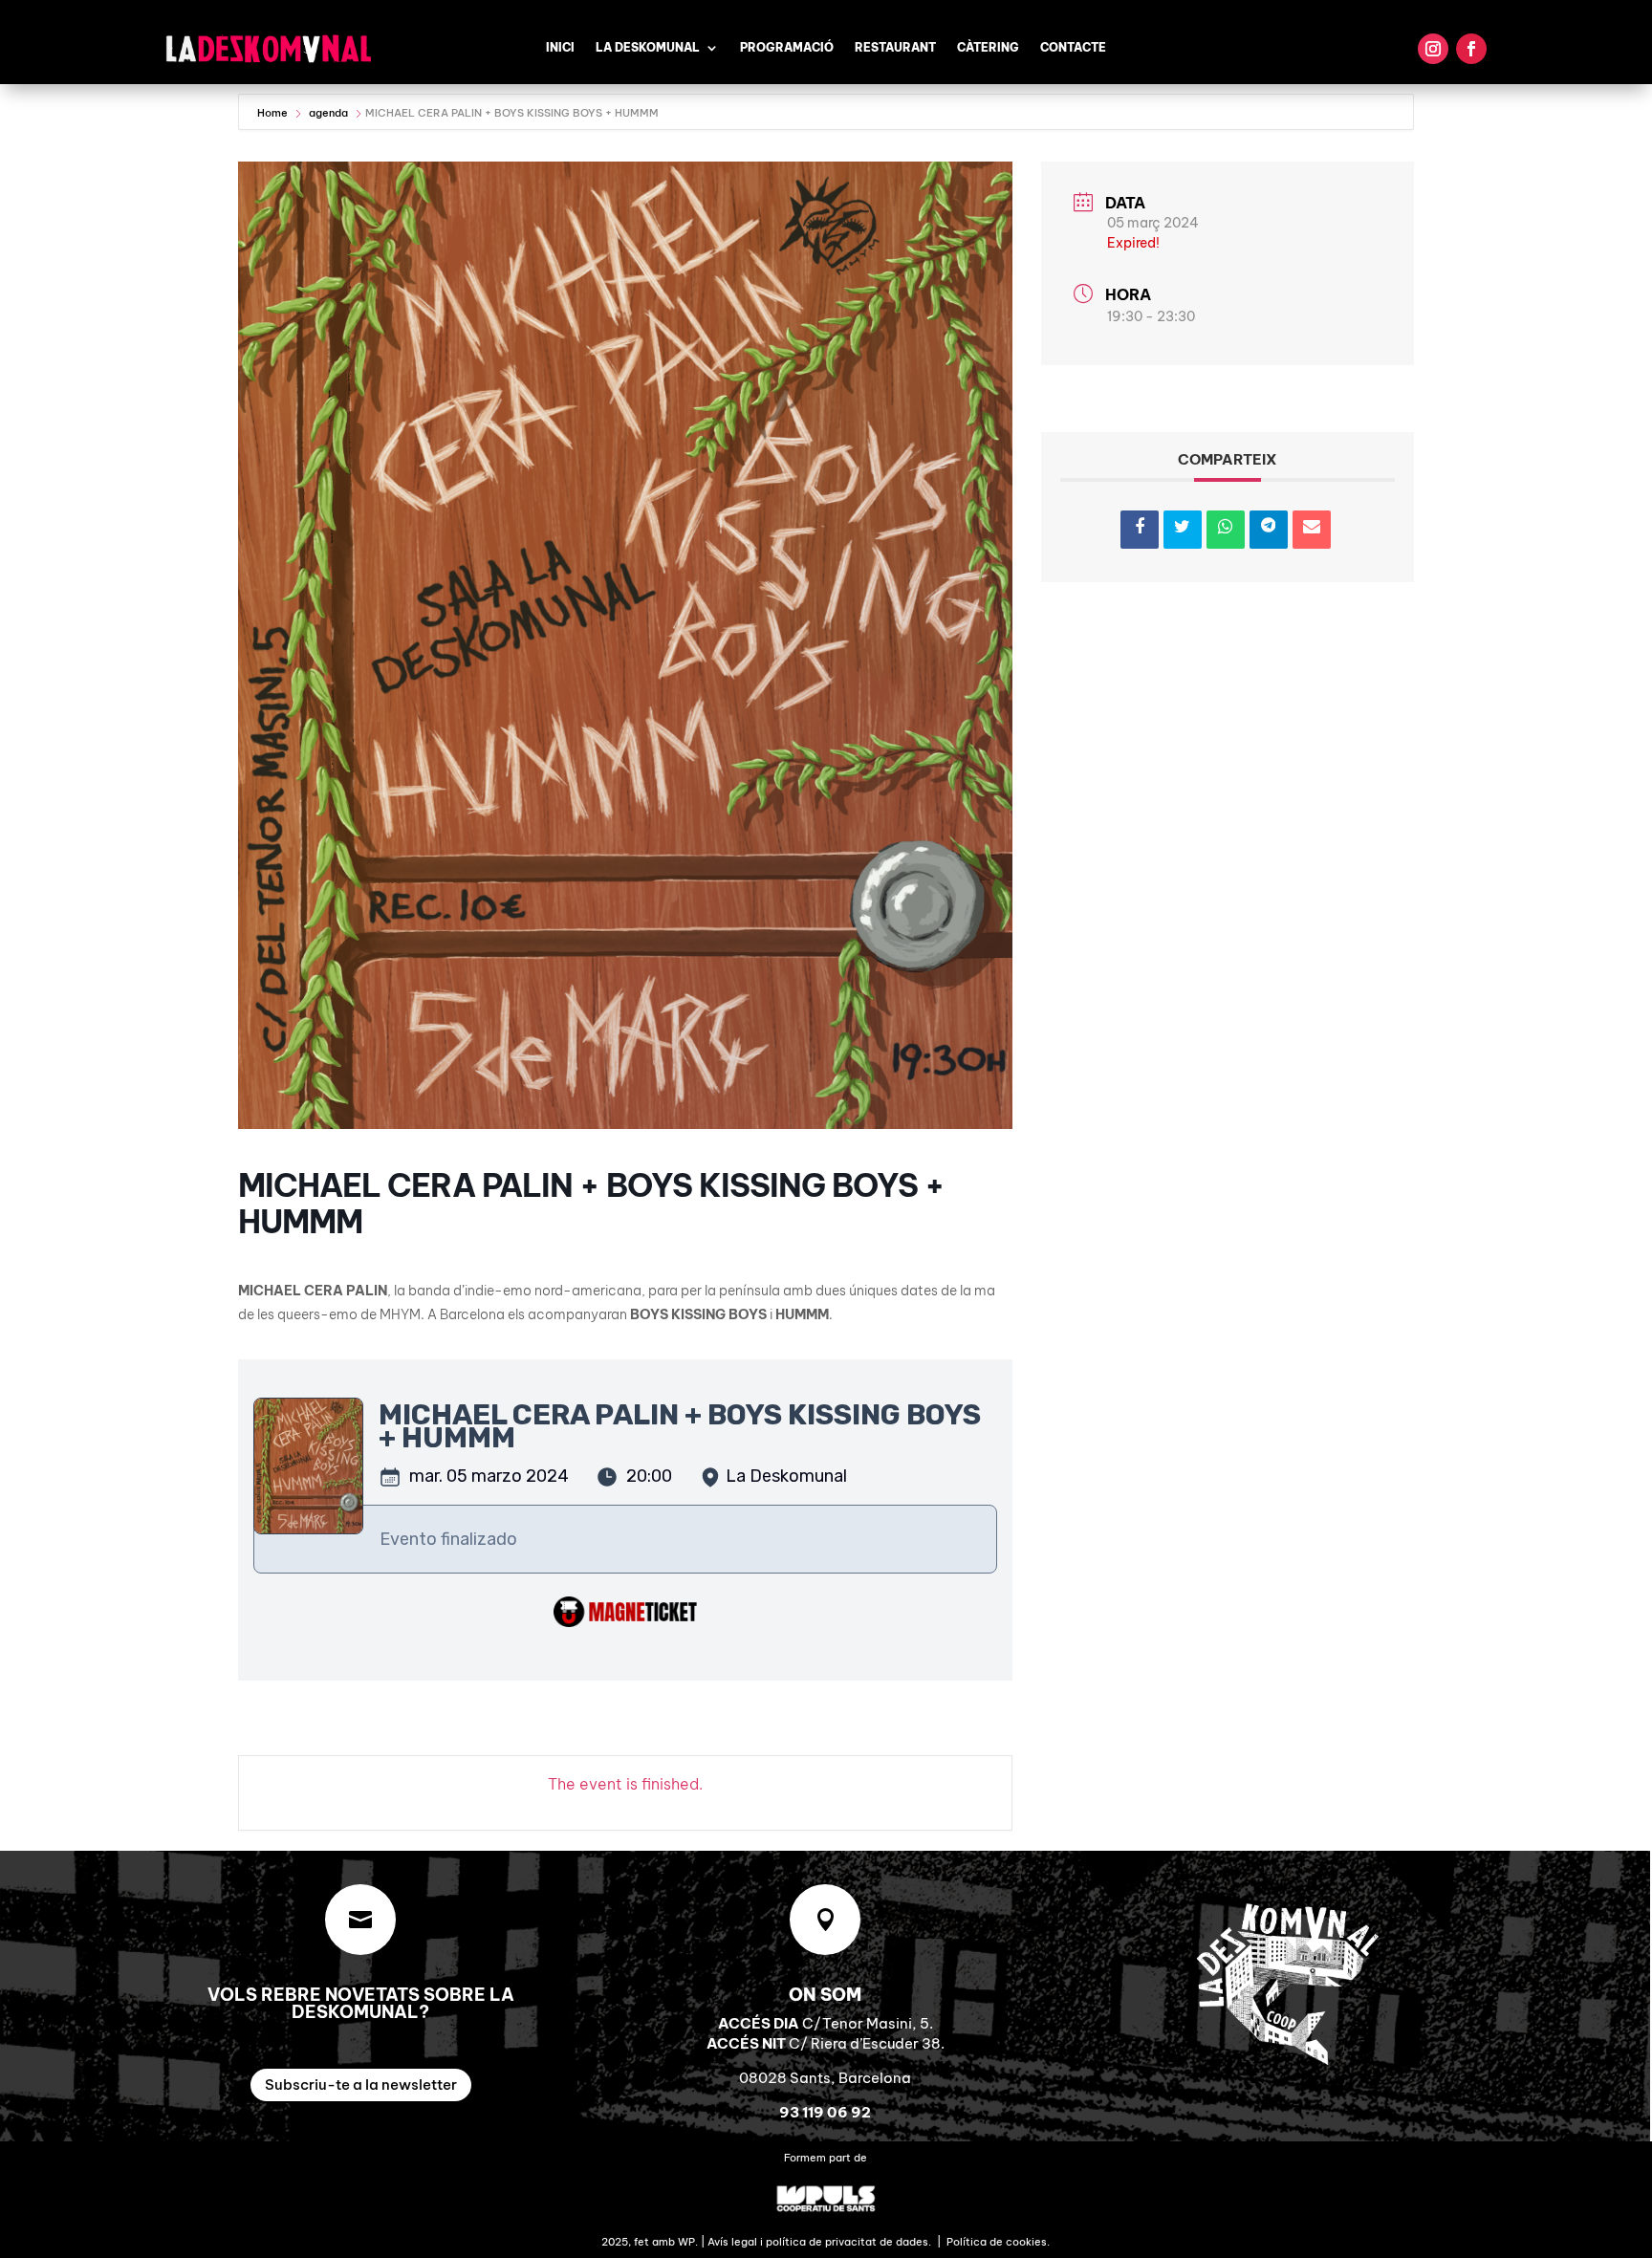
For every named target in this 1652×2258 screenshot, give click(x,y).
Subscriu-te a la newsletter (361, 2084)
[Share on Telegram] (1269, 530)
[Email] (1312, 530)
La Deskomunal (648, 48)
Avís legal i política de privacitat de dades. (819, 2242)
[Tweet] (1183, 530)
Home (274, 113)
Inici (560, 48)
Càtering (988, 48)
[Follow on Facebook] (1471, 49)
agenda (328, 113)
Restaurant (895, 48)
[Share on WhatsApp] (1226, 530)
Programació (787, 48)
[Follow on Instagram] (1433, 49)
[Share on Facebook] (1140, 530)
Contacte (1073, 48)
